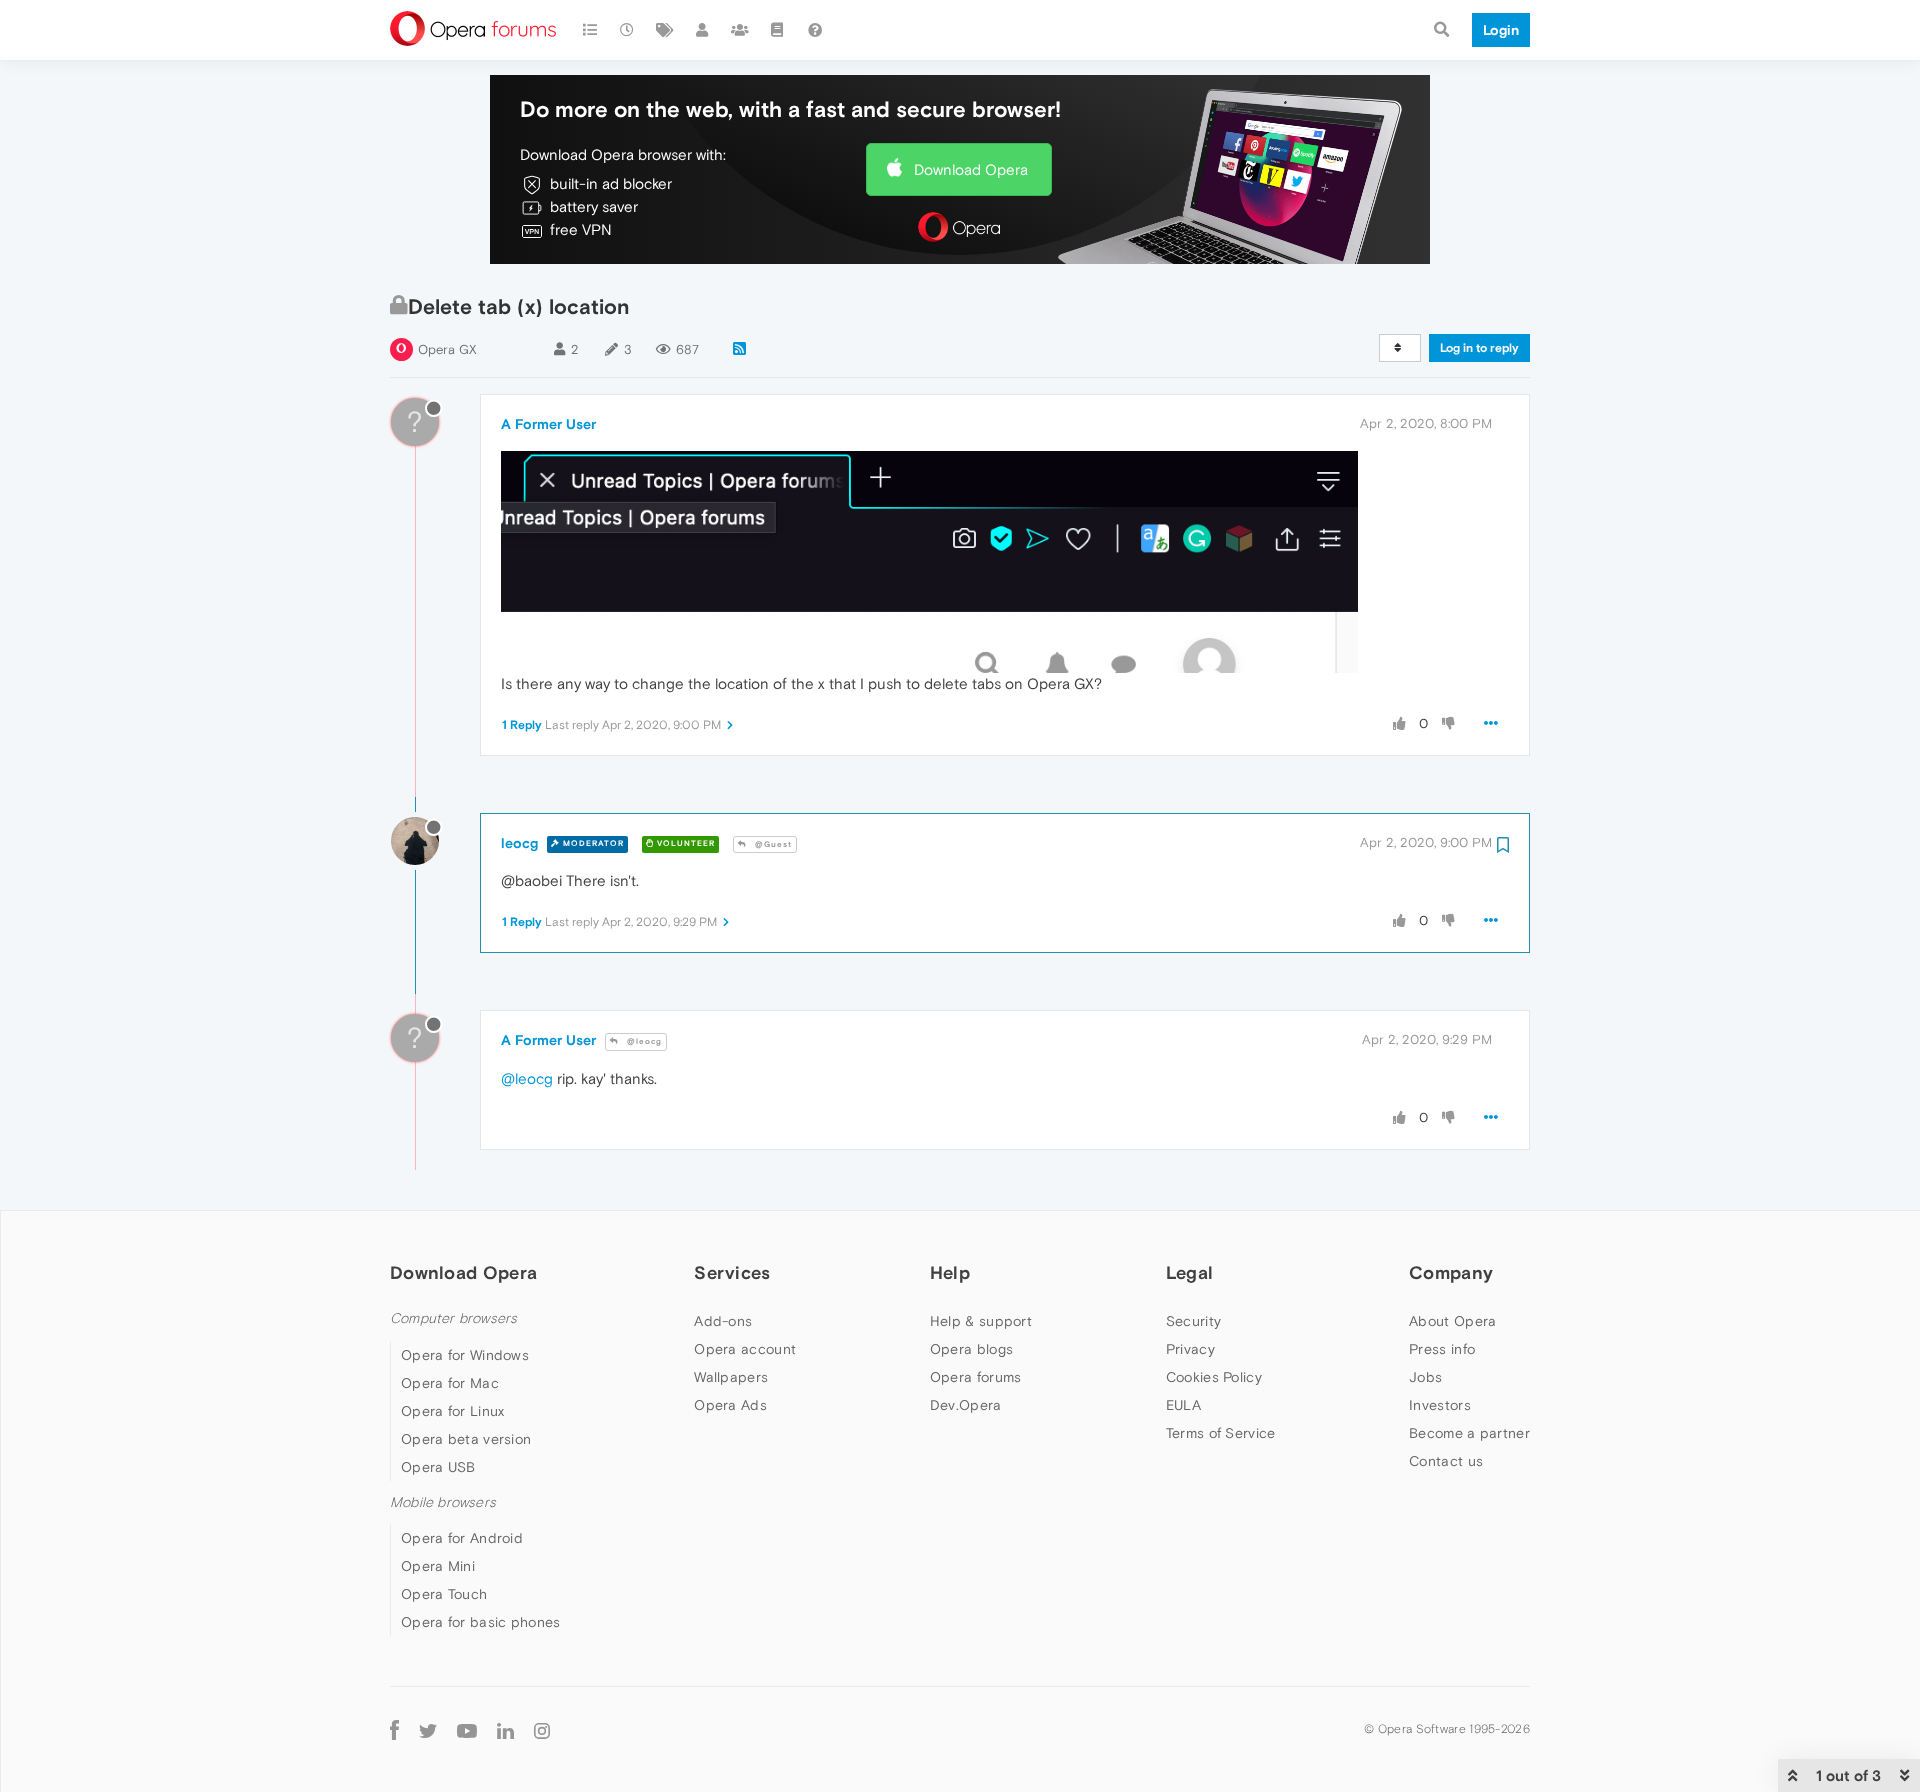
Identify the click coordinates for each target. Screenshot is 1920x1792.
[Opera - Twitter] (428, 1729)
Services (732, 1272)
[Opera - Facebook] (394, 1729)
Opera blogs (971, 1349)
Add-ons (723, 1321)
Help (950, 1272)
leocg (519, 843)
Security (1193, 1321)
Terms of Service (1221, 1433)
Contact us (1446, 1461)
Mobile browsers (443, 1502)
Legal (1190, 1272)
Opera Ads (730, 1405)
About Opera (1452, 1321)
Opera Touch (444, 1594)
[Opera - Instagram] (542, 1729)
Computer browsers (453, 1318)
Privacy (1190, 1349)
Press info (1442, 1349)
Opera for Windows (465, 1355)
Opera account (745, 1349)
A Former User (548, 424)
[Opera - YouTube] (467, 1729)
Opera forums (976, 1377)
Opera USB (438, 1467)
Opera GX (447, 349)
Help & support (981, 1321)
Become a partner (1469, 1433)
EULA (1183, 1405)
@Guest (772, 844)
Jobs (1425, 1377)
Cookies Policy (1214, 1377)
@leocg (643, 1041)
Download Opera (971, 169)
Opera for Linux (453, 1411)
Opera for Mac (450, 1383)
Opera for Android (462, 1538)
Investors (1440, 1405)
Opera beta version (466, 1439)
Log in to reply (1479, 348)
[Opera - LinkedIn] (505, 1729)
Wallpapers (731, 1377)
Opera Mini (438, 1566)
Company (1451, 1272)
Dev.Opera (966, 1405)
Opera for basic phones (481, 1622)
